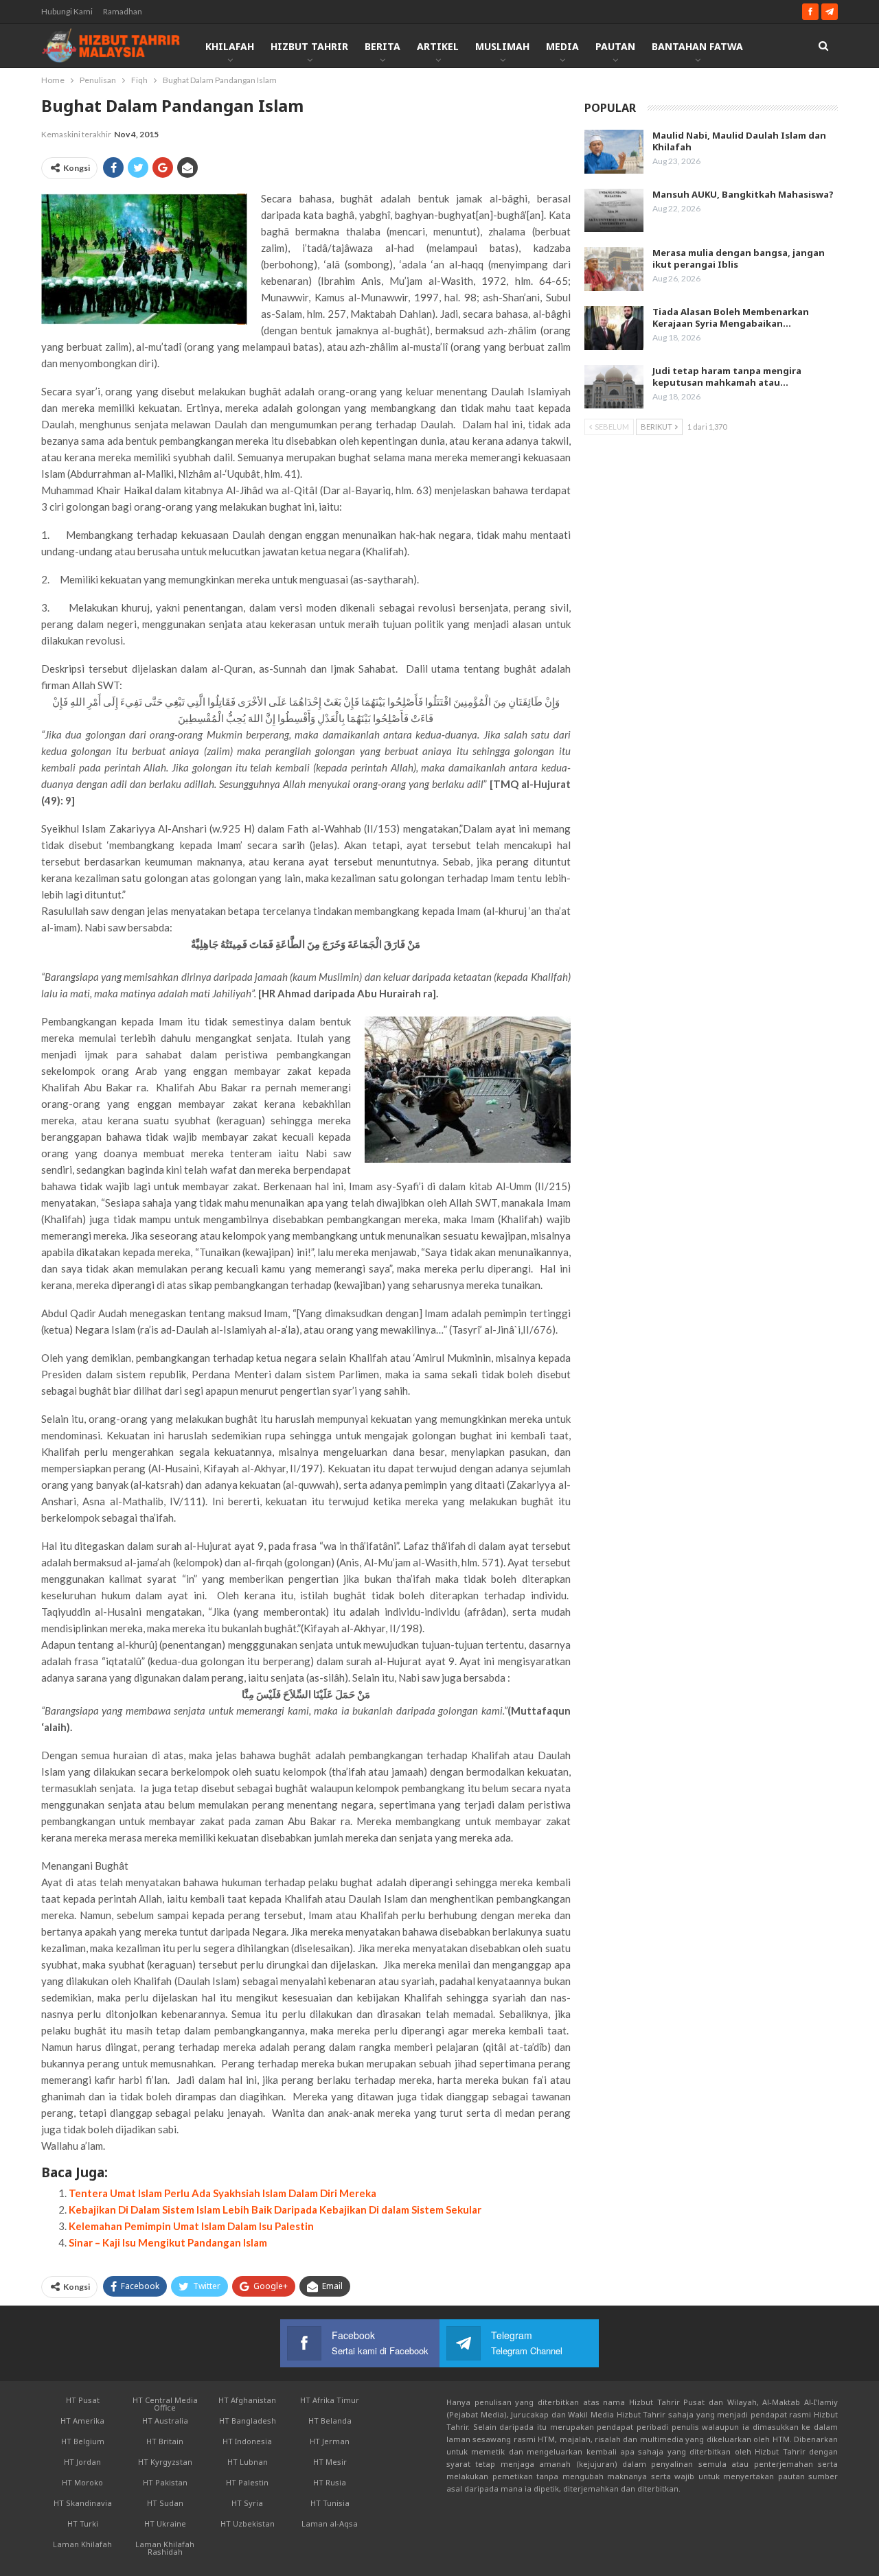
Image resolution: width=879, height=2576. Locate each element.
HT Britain (165, 2441)
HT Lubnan (248, 2462)
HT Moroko (82, 2482)
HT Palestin (247, 2482)
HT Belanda (330, 2421)
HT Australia (165, 2421)
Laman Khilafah (82, 2544)
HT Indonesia (247, 2441)
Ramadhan (123, 11)
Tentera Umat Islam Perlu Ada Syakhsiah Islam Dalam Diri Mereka (222, 2193)
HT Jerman (330, 2441)
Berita (383, 46)
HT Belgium (83, 2441)
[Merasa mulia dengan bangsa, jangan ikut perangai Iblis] (614, 269)
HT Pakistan (165, 2482)
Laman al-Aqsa (330, 2523)
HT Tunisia (330, 2503)
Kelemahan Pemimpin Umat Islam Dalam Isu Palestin (191, 2226)
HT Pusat (83, 2400)
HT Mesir (330, 2462)
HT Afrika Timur (330, 2400)
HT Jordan (82, 2462)
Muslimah (502, 46)
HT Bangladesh (248, 2421)
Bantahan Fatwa (697, 46)
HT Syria (247, 2503)
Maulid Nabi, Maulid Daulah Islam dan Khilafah (739, 141)
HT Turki (83, 2523)
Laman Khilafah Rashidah (165, 2548)
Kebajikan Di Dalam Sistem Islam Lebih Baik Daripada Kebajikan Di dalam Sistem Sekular (275, 2209)
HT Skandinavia (83, 2503)
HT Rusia (330, 2482)
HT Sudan (165, 2503)
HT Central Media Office (165, 2404)
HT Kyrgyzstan (165, 2462)
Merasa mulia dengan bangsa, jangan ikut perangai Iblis (739, 258)
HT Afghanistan (247, 2400)
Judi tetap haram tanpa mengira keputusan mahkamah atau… (727, 376)
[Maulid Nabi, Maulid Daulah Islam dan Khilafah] (614, 152)
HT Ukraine (165, 2523)
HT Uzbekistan (248, 2523)
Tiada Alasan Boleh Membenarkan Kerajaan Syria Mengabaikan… (731, 317)
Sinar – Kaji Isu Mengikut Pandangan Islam (168, 2242)
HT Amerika (82, 2421)
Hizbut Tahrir (309, 46)
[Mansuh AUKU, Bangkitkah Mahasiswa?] (614, 211)
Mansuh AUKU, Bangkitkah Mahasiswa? (743, 194)
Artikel (438, 46)
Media (562, 46)
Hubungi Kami (67, 11)
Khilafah (230, 46)
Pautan (615, 46)
